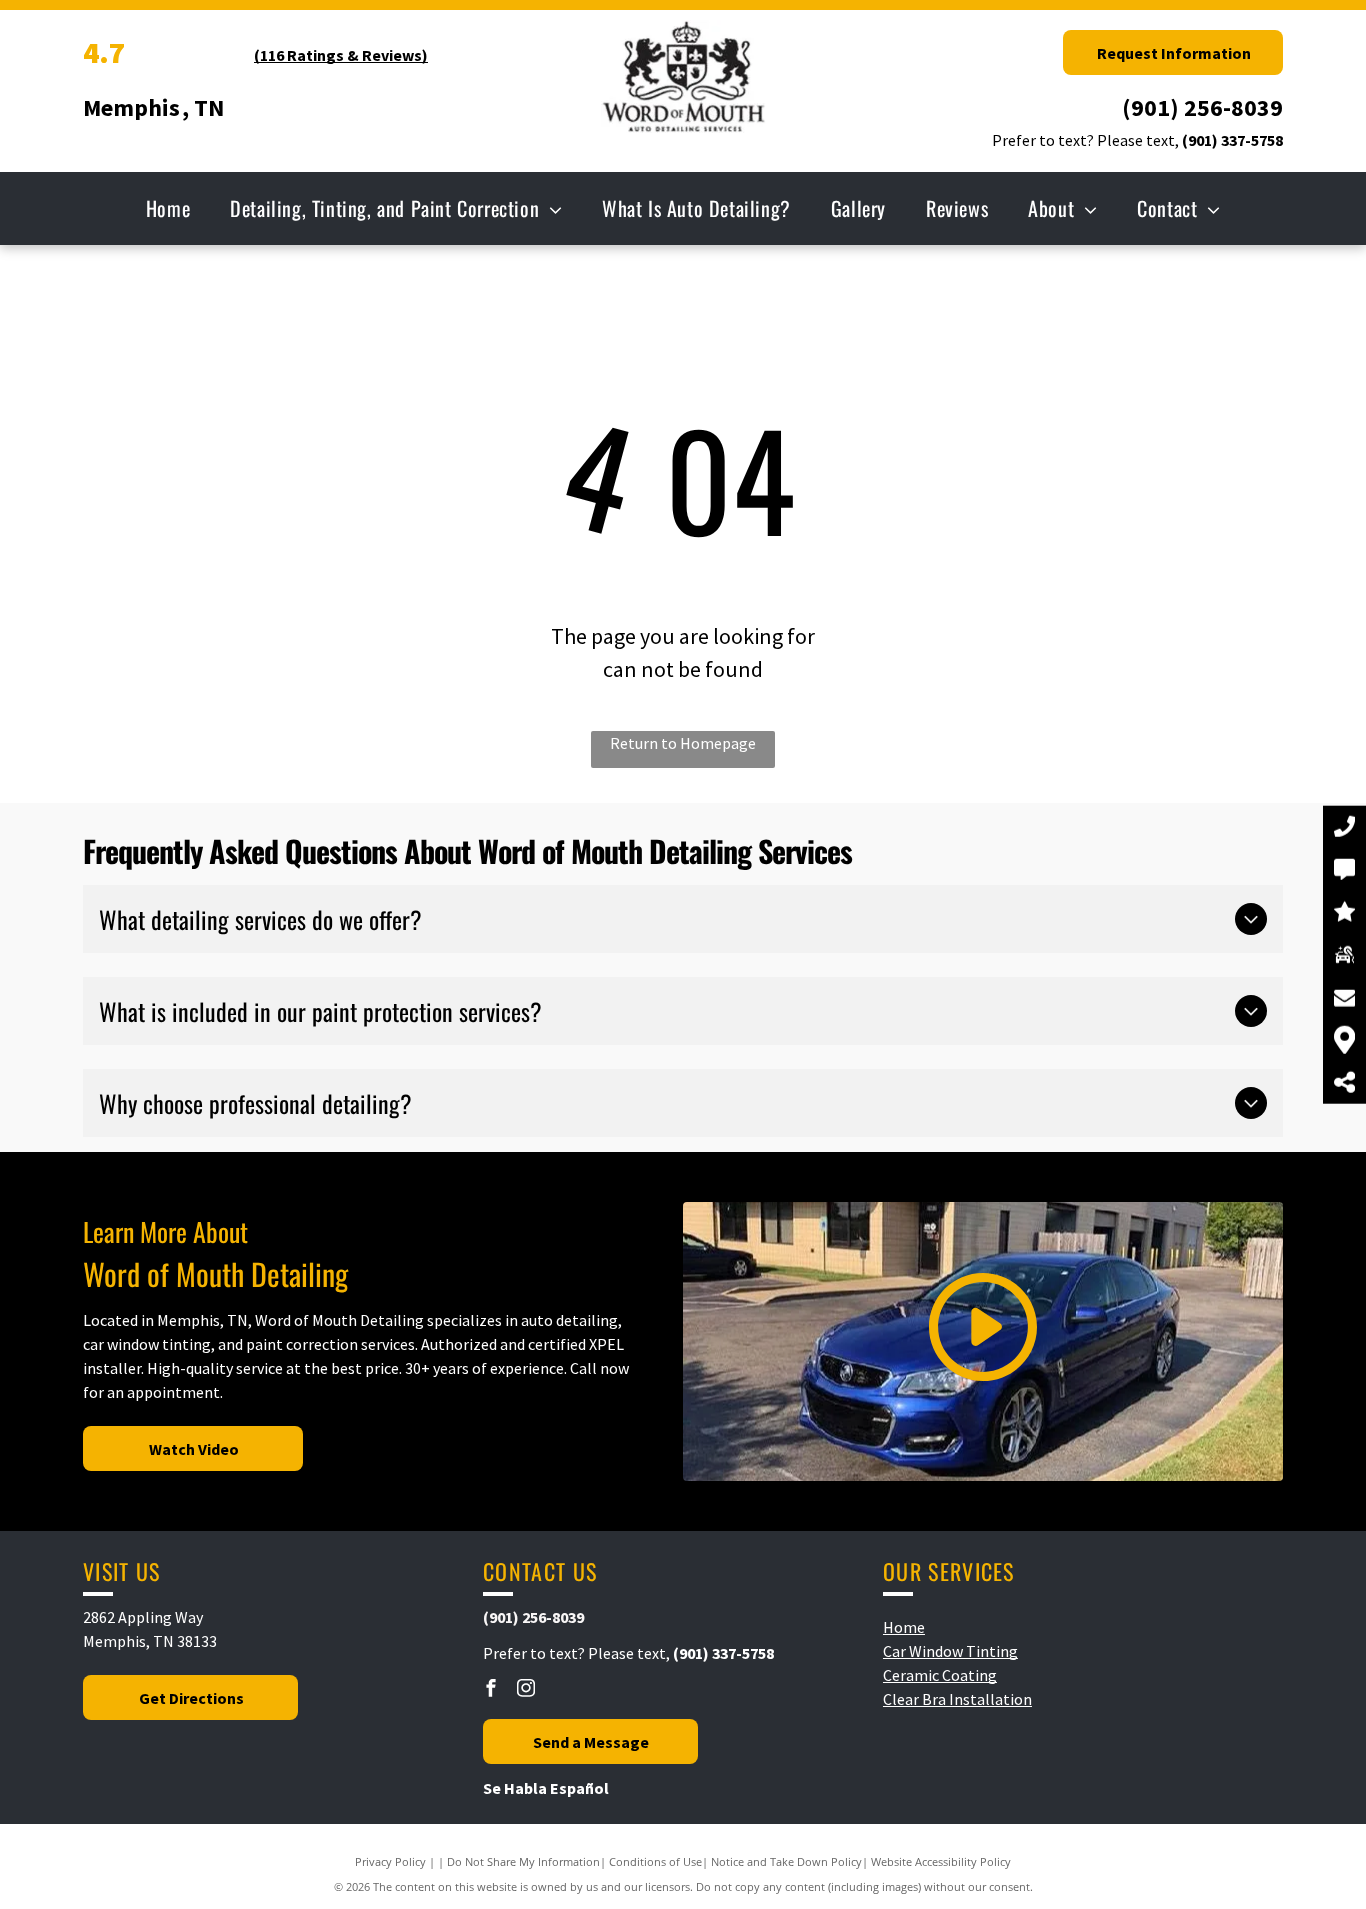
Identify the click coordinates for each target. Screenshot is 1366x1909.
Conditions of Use (655, 1861)
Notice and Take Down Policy (786, 1861)
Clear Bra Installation (957, 1699)
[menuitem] (168, 208)
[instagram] (526, 1690)
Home (904, 1627)
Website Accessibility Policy (941, 1861)
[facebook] (491, 1690)
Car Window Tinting (950, 1651)
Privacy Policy (390, 1861)
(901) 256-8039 (1202, 107)
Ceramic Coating (940, 1675)
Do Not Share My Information (523, 1861)
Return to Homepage (683, 743)
